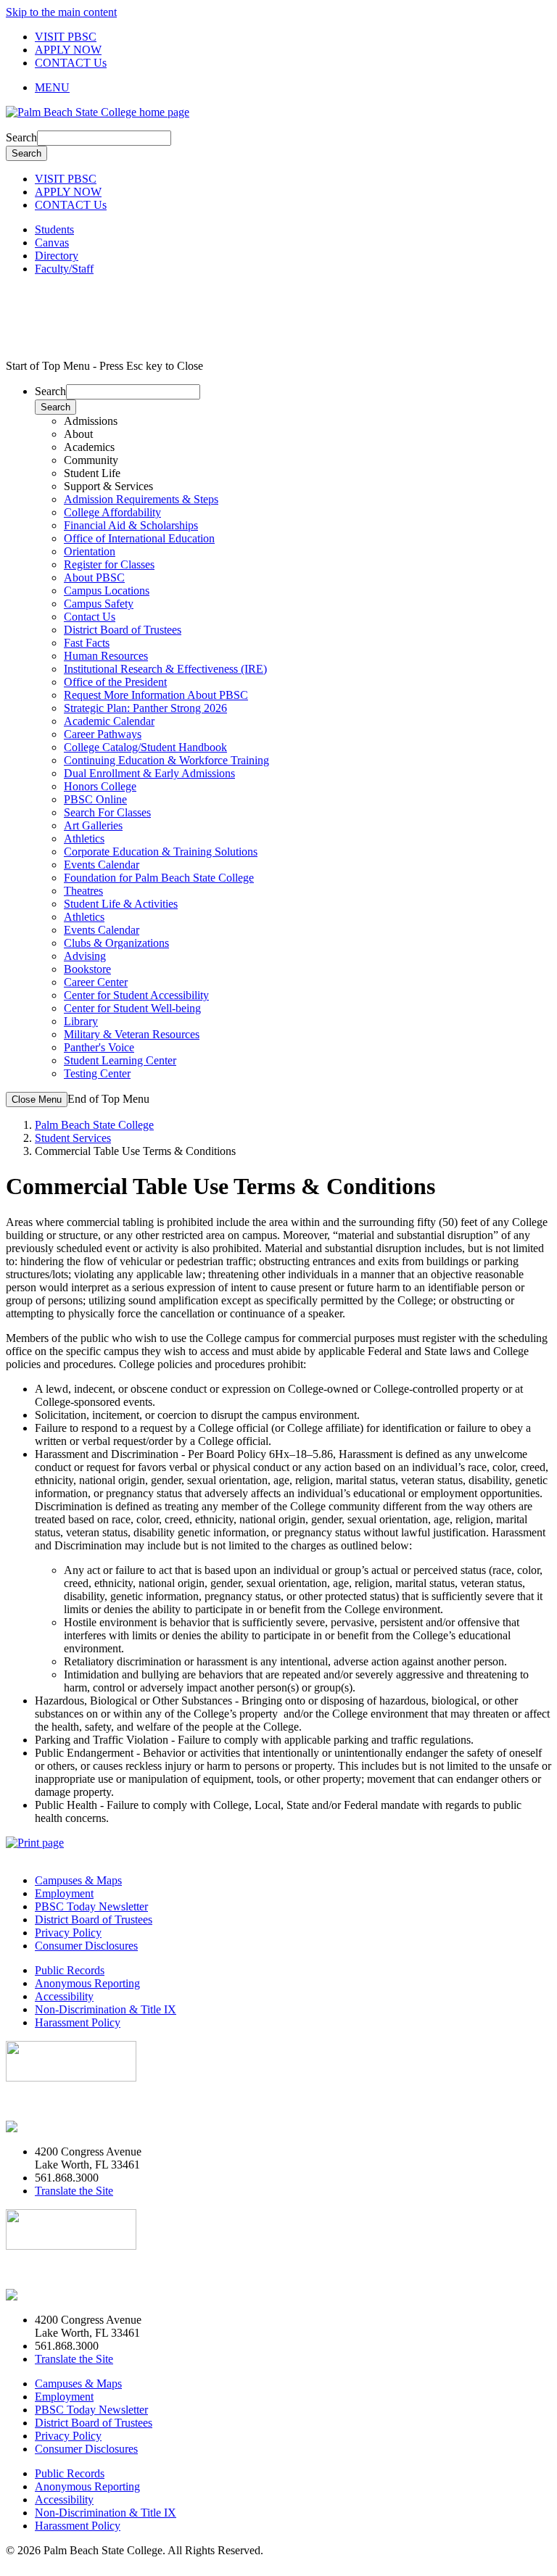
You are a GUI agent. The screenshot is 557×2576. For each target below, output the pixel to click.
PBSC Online (95, 799)
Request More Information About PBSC (156, 695)
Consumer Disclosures (86, 1946)
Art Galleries (93, 825)
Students (54, 229)
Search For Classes (107, 812)
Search (21, 137)
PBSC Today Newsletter (91, 1906)
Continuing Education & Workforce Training (166, 760)
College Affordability (112, 512)
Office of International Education (139, 538)
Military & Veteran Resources (132, 1034)
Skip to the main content (61, 12)
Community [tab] (91, 460)
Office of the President (115, 682)
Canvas (52, 243)
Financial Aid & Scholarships (131, 525)
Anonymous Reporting (87, 1983)
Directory (57, 256)
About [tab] (78, 434)
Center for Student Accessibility (136, 995)
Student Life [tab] (92, 473)
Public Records (70, 1970)
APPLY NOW (68, 50)
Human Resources (106, 656)
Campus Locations (107, 591)
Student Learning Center (120, 1060)
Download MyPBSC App (65, 2102)
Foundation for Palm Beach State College (159, 878)
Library (81, 1021)
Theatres (83, 891)
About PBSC (94, 577)
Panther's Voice (99, 1047)
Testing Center (97, 1073)
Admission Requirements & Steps (141, 499)
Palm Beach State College (94, 1125)
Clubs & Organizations (116, 943)
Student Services (73, 1138)
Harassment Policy (78, 2022)
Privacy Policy (68, 1933)
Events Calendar (102, 865)
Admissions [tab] (91, 421)
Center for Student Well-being (132, 1008)
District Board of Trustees (123, 630)
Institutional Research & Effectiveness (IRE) (165, 669)
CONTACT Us (71, 63)
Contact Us (90, 617)
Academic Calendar (109, 721)
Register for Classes (109, 564)
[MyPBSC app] (48, 2127)
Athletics (84, 838)
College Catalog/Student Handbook (145, 747)
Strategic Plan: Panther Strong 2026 (145, 708)
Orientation (90, 551)
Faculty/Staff (64, 269)
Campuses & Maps (78, 1880)
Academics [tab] (89, 447)
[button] (293, 88)
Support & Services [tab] (108, 486)
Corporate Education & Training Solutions (161, 852)
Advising (85, 956)
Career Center (96, 982)
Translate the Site (74, 2191)
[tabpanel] (293, 532)
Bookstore (87, 969)
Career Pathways (103, 734)
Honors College (100, 786)
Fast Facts (87, 643)
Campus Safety (99, 604)
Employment (64, 1893)
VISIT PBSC (66, 37)
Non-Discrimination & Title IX (106, 2009)
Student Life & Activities (121, 904)
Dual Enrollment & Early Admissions (149, 773)
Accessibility (64, 1996)
